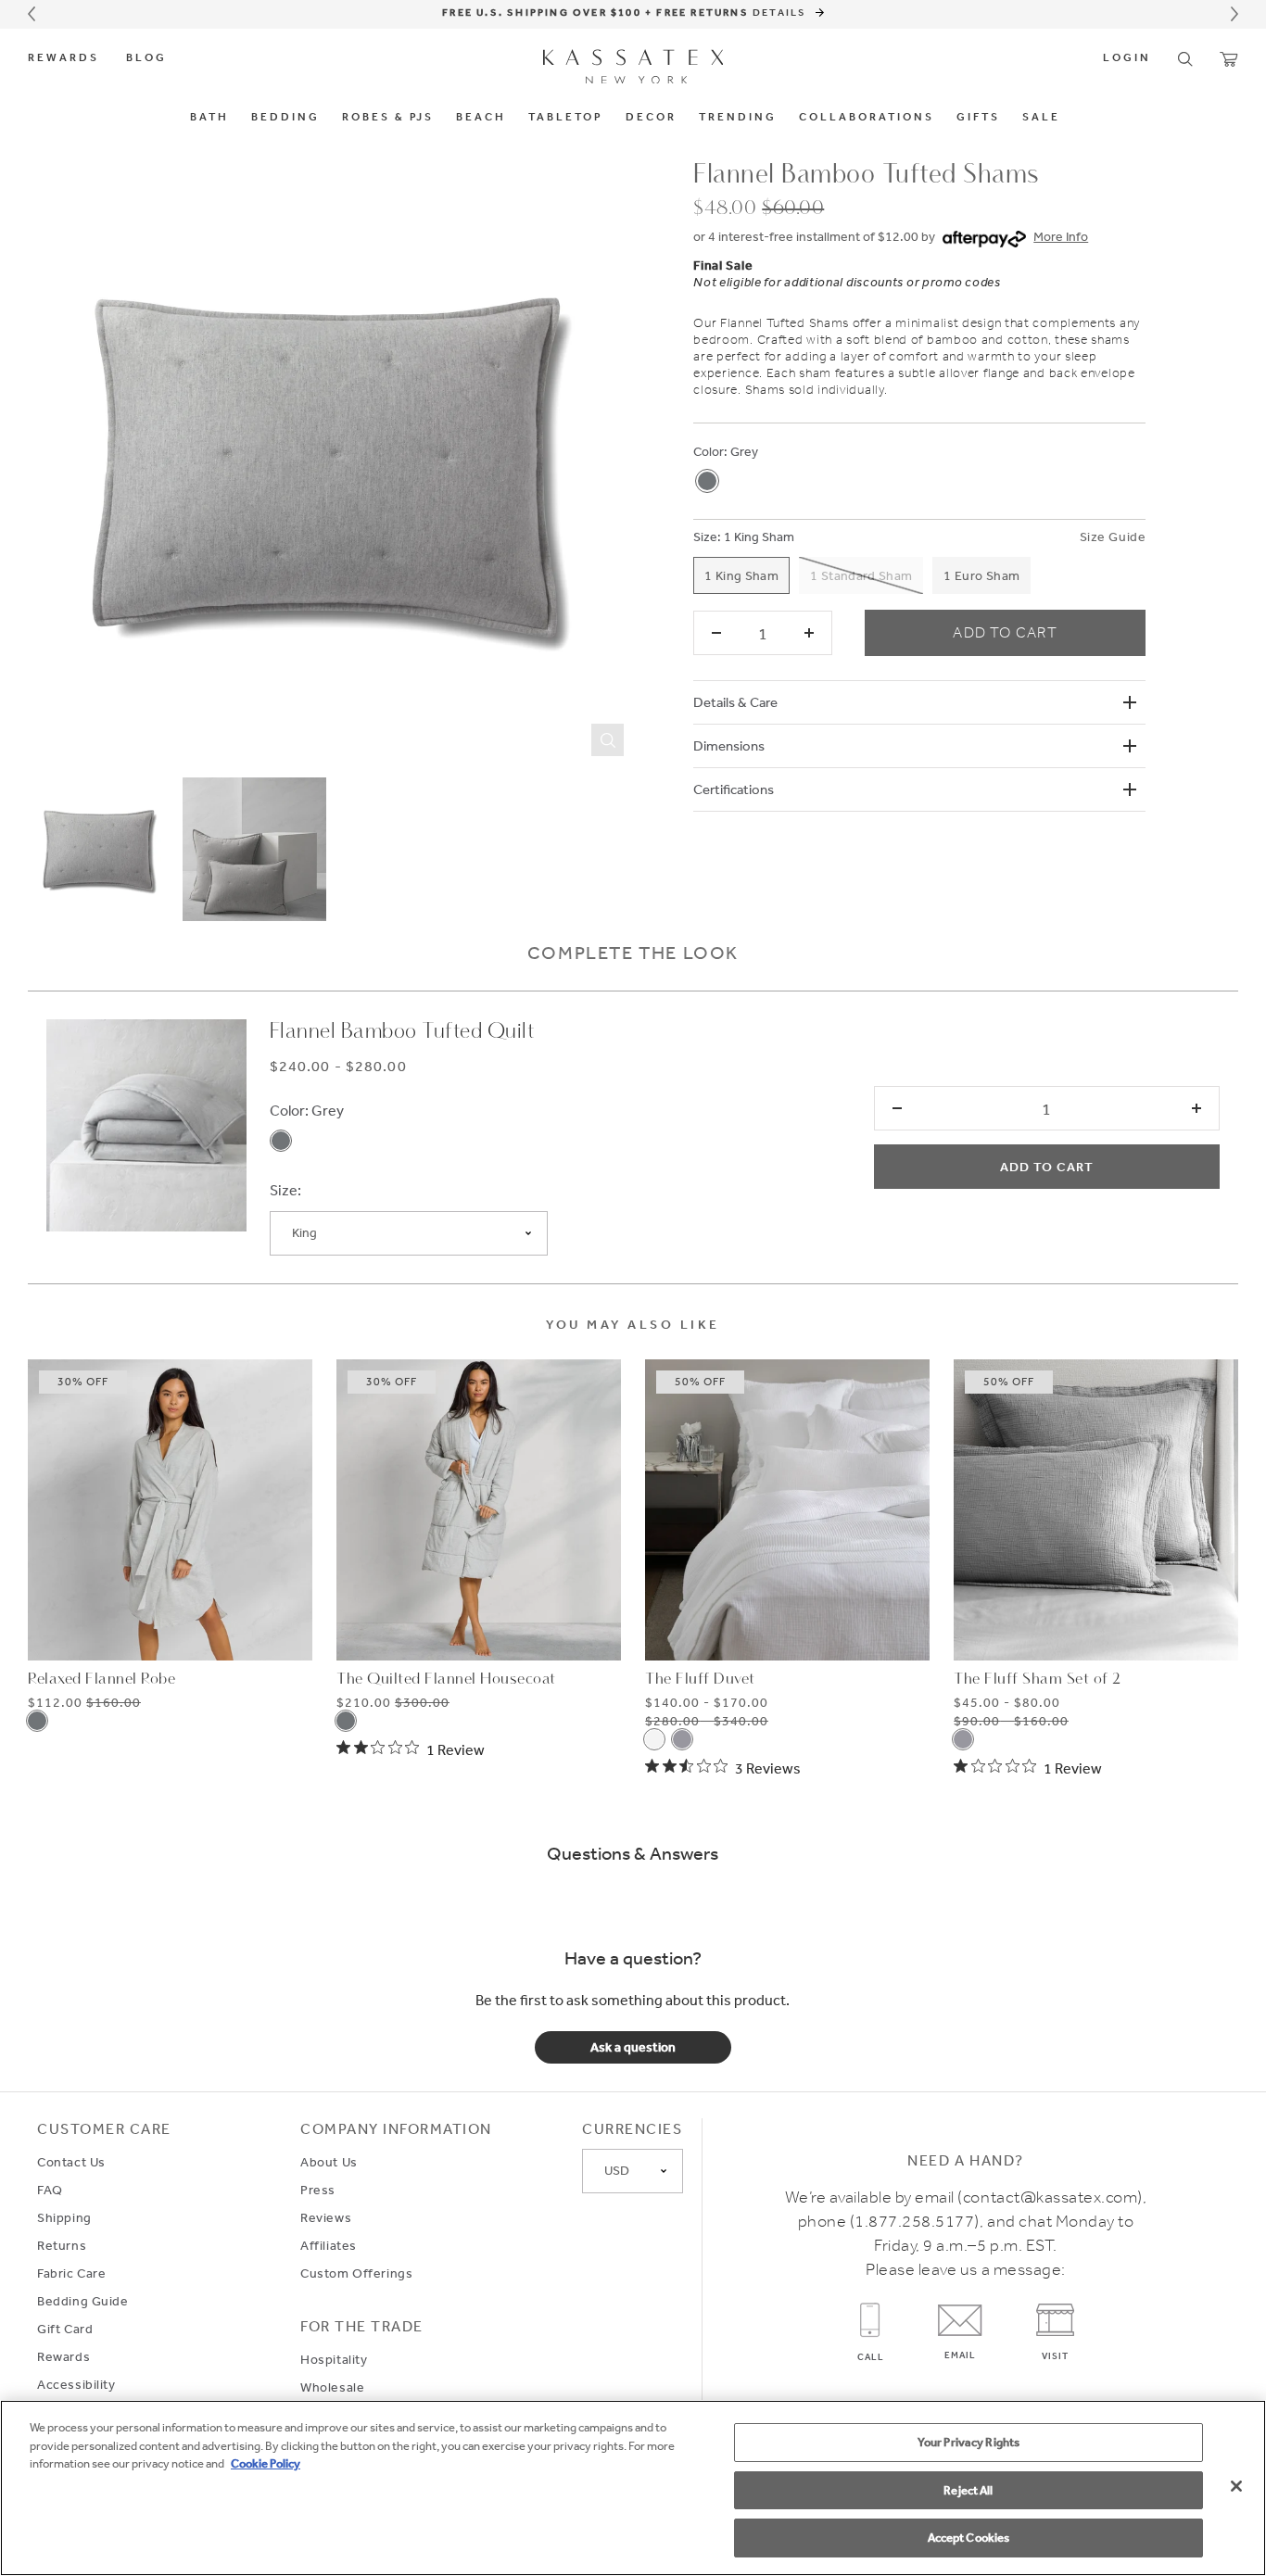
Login (1127, 58)
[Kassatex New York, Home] (633, 67)
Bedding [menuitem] (285, 118)
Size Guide (1113, 537)
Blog (146, 58)
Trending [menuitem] (738, 118)
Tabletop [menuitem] (566, 118)
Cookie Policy (266, 2463)
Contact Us (71, 2162)
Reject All (968, 2490)
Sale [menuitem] (1041, 118)
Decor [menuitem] (651, 118)
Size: (707, 537)
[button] (1185, 59)
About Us (329, 2162)
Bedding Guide (83, 2301)
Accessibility (76, 2384)
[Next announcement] (1234, 14)
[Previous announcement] (32, 14)
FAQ (50, 2190)
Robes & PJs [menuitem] (388, 118)
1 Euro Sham (981, 575)
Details (782, 12)
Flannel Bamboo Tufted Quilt (403, 1032)
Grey (744, 451)
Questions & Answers (633, 1853)
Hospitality (334, 2359)
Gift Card (65, 2329)
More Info (1061, 236)
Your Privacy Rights (968, 2442)
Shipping (64, 2217)
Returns (62, 2245)
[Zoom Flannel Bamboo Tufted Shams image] (330, 463)
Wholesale (332, 2387)
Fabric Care (71, 2273)
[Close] (1236, 2486)
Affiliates (329, 2245)
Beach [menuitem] (481, 118)
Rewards (63, 58)
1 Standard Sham (861, 575)
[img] (411, 1749)
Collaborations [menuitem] (867, 118)
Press (318, 2190)
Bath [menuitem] (209, 118)
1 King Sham (759, 537)
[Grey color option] (707, 481)
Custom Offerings (356, 2273)
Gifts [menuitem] (978, 118)
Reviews (326, 2217)
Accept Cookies (969, 2538)
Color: (710, 451)
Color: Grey (307, 1110)
